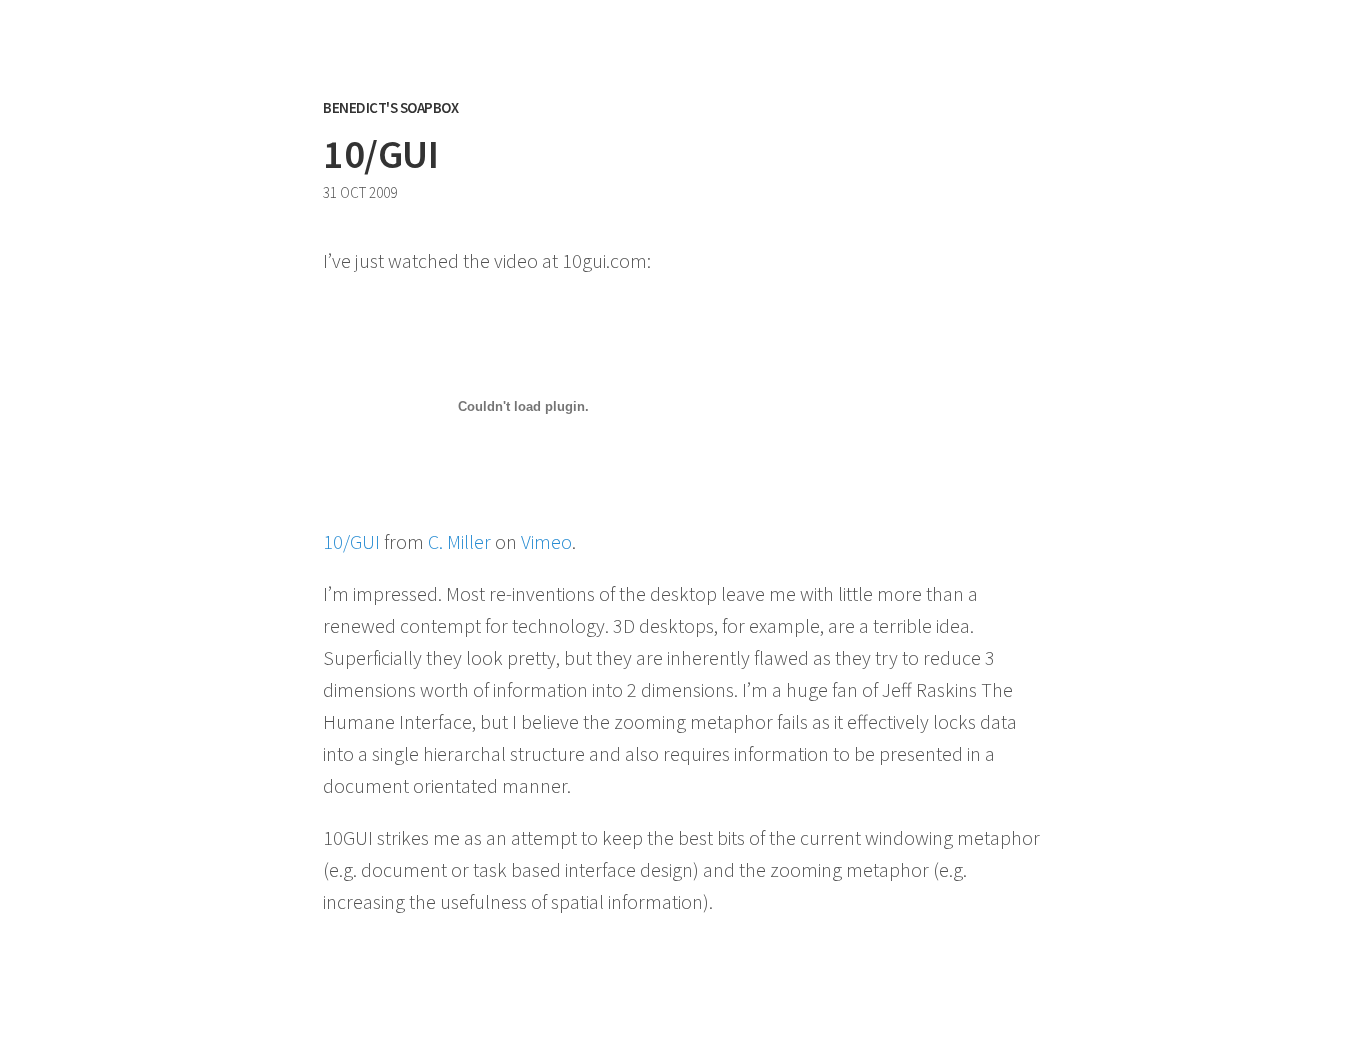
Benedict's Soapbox (390, 107)
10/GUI (351, 541)
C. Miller (459, 541)
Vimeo (546, 541)
